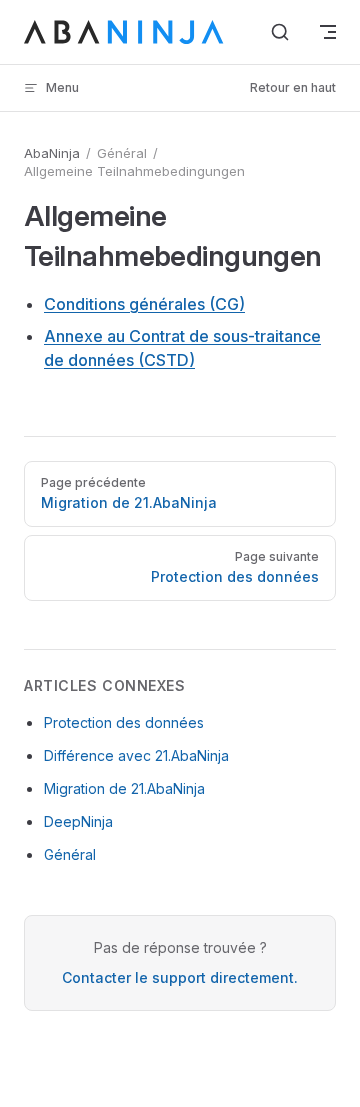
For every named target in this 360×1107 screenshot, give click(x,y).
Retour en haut (293, 87)
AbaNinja (52, 153)
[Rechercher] (280, 32)
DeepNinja (78, 821)
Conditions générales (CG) (144, 304)
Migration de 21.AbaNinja (124, 788)
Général (70, 854)
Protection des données (124, 722)
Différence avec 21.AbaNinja (136, 755)
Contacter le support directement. (180, 977)
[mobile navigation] (328, 32)
